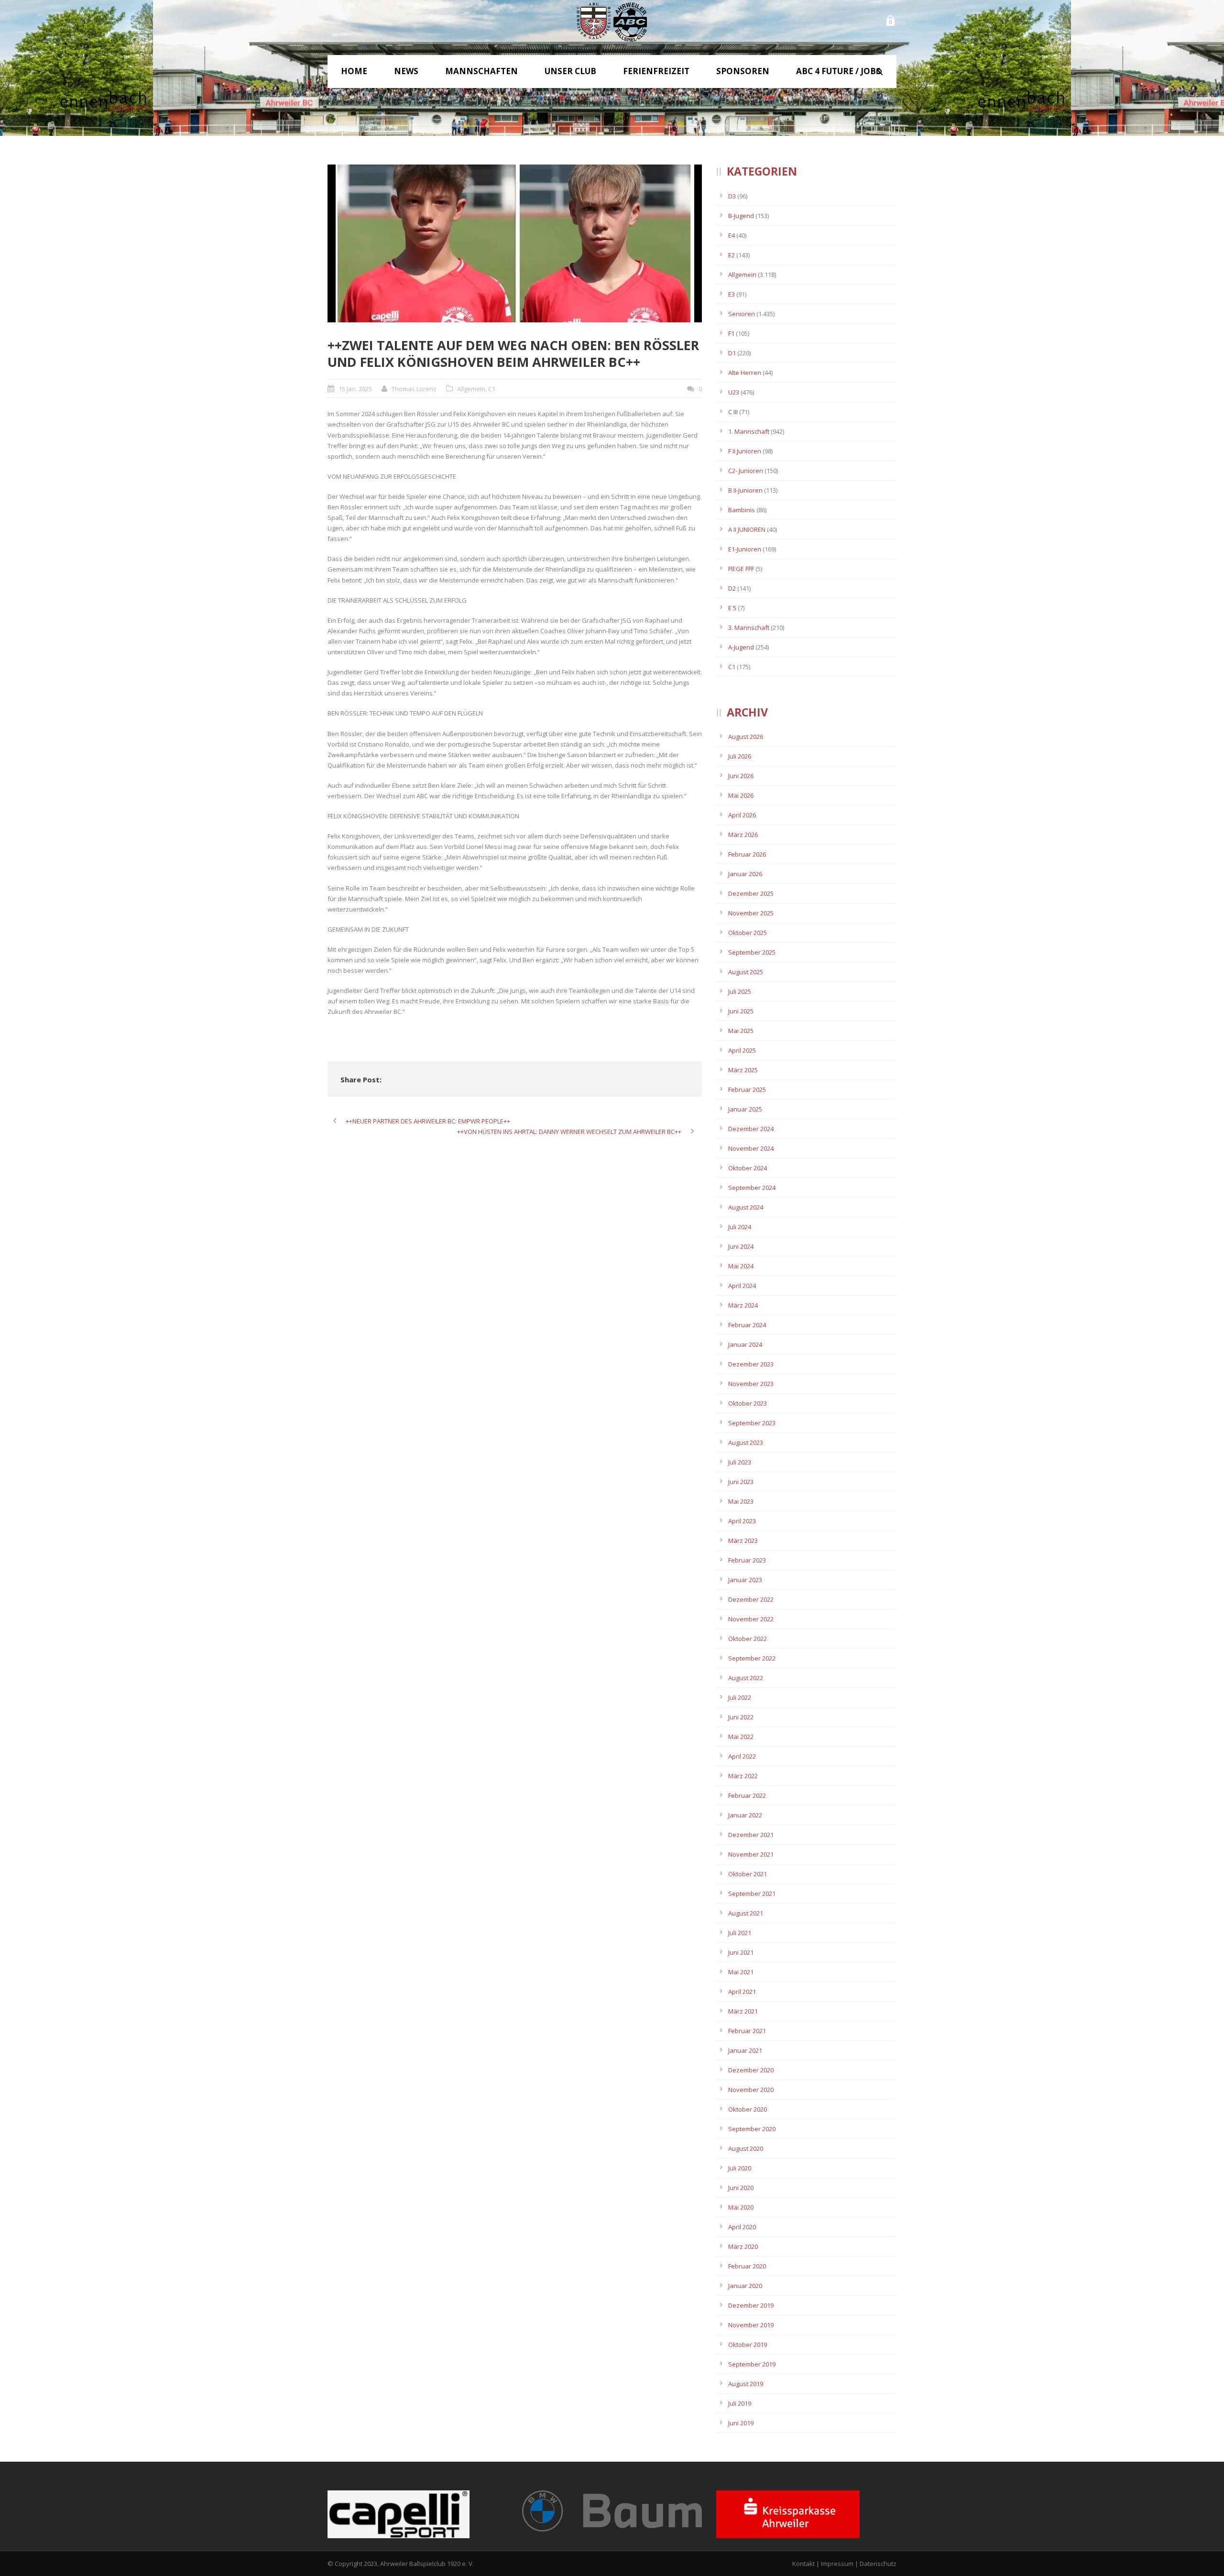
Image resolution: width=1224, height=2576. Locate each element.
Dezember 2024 (751, 1129)
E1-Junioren (745, 549)
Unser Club (570, 71)
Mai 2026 (741, 795)
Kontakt (803, 2564)
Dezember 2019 (751, 2305)
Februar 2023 (747, 1560)
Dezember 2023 (751, 1364)
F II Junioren (745, 451)
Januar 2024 (745, 1344)
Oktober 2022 (748, 1639)
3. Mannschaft (749, 627)
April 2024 (742, 1286)
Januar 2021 (745, 2050)
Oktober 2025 (748, 933)
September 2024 (752, 1188)
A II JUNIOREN (747, 529)
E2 (732, 255)
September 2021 (752, 1893)
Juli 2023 (740, 1462)
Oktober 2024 (748, 1168)
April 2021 (742, 1992)
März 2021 (743, 2011)
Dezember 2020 (751, 2070)
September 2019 (752, 2364)
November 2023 (751, 1384)
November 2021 (751, 1854)
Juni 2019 (741, 2423)
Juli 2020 (740, 2168)
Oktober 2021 (748, 1874)
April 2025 (742, 1050)
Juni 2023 (741, 1482)
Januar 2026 (745, 874)
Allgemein (471, 389)
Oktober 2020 (748, 2109)
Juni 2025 (741, 1011)
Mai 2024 (741, 1266)
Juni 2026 (741, 776)
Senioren (742, 314)
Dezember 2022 (751, 1599)
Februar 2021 (747, 2031)
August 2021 (746, 1913)
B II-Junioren (745, 490)
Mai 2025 (741, 1031)
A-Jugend (741, 647)
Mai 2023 (741, 1501)
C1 (492, 389)
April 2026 (742, 815)
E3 (732, 294)
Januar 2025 (745, 1109)
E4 (732, 235)
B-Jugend (741, 216)
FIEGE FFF (741, 569)
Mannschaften (481, 71)
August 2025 (746, 972)
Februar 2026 (747, 854)
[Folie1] (515, 243)
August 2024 (746, 1207)
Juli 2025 (740, 991)
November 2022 (751, 1619)
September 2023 (752, 1423)
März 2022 (743, 1776)
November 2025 (751, 913)
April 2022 (742, 1756)
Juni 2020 (741, 2188)
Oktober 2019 (748, 2345)
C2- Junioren (746, 471)
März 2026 (743, 835)
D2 (732, 588)
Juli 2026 (740, 756)
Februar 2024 (747, 1325)
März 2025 (743, 1070)
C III (733, 412)
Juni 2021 (741, 1952)
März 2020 (743, 2246)
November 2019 (751, 2325)
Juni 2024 (741, 1246)
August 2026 (746, 737)
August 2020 (746, 2148)
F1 (731, 333)
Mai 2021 (741, 1972)
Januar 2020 (745, 2286)
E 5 (732, 608)
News (406, 71)
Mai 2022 (741, 1737)
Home (354, 71)
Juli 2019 (740, 2403)
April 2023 (742, 1521)
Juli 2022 (740, 1697)
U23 (734, 392)
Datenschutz (878, 2564)
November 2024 (751, 1148)
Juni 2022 (741, 1717)
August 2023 (746, 1442)
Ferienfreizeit (656, 71)
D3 (732, 196)
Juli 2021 (740, 1933)
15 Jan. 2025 (355, 389)
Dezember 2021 (751, 1835)
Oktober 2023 (748, 1403)
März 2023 (743, 1541)
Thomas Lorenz (414, 389)
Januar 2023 (745, 1580)
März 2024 (743, 1305)
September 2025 (752, 952)
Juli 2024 (740, 1227)
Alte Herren (745, 373)
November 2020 (751, 2090)
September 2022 (752, 1658)
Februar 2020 (747, 2266)
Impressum (837, 2564)
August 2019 (746, 2384)
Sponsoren (743, 71)
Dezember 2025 (751, 893)
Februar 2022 (747, 1795)
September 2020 (752, 2129)
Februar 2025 (747, 1090)
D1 (732, 353)
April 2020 (742, 2227)
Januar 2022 (745, 1815)
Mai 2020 (741, 2207)
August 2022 (746, 1678)
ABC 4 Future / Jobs (838, 71)
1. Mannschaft (749, 431)
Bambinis (742, 510)
